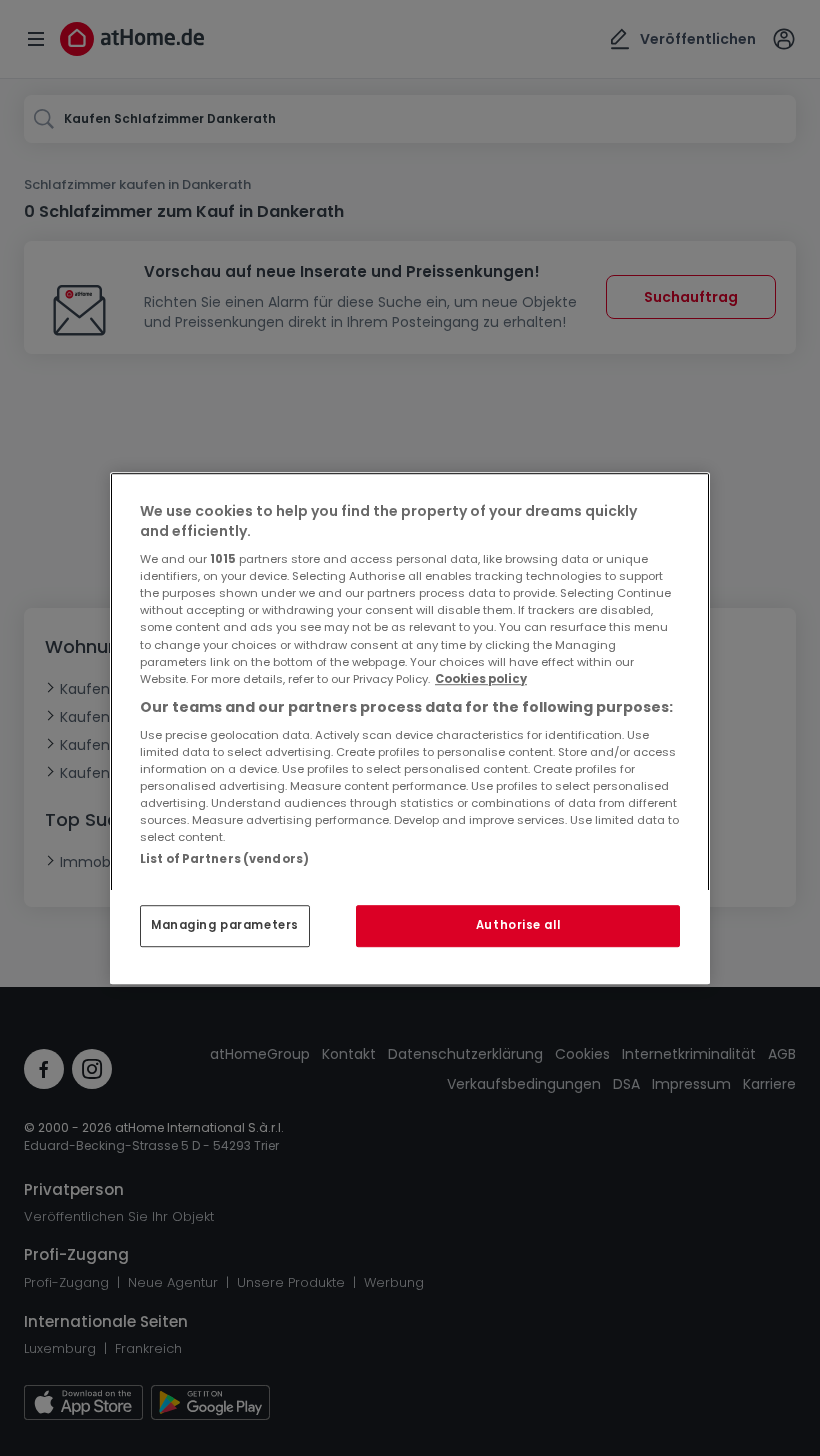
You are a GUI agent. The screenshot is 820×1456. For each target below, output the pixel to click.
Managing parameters (225, 925)
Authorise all (518, 925)
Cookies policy (481, 679)
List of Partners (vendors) (224, 859)
